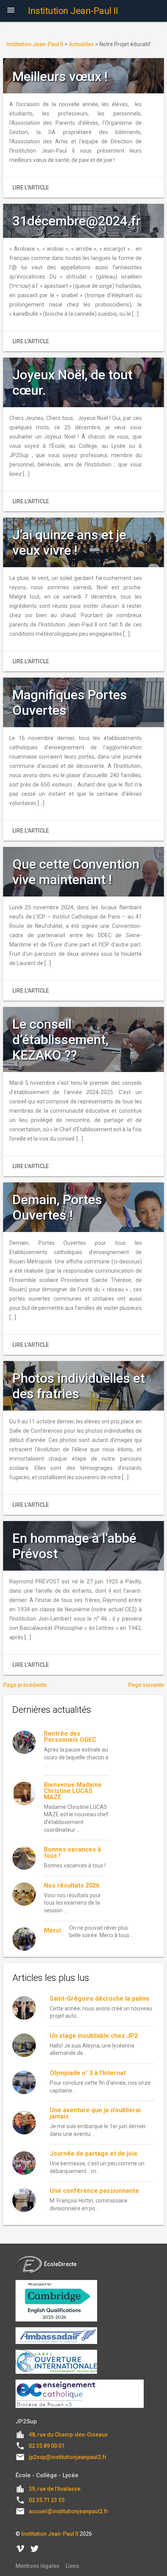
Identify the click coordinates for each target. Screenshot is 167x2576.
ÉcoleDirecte (60, 2264)
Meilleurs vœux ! (60, 76)
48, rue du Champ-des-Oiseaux (68, 2435)
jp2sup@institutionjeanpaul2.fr (68, 2457)
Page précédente (25, 1685)
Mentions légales (37, 2566)
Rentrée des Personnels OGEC (70, 1737)
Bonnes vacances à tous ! (72, 1852)
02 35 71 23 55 (47, 2500)
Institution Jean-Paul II (50, 2534)
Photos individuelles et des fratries (79, 1386)
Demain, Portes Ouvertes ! (57, 1207)
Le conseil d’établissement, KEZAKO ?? (61, 1039)
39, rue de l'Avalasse (55, 2489)
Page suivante (146, 1685)
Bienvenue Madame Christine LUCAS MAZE (73, 1791)
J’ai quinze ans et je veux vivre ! (69, 542)
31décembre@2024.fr (77, 221)
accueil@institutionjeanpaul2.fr (69, 2511)
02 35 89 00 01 (47, 2446)
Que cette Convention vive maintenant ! (76, 872)
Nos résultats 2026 (72, 1885)
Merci (52, 1930)
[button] (11, 11)
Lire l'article (31, 188)
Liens (72, 2566)
